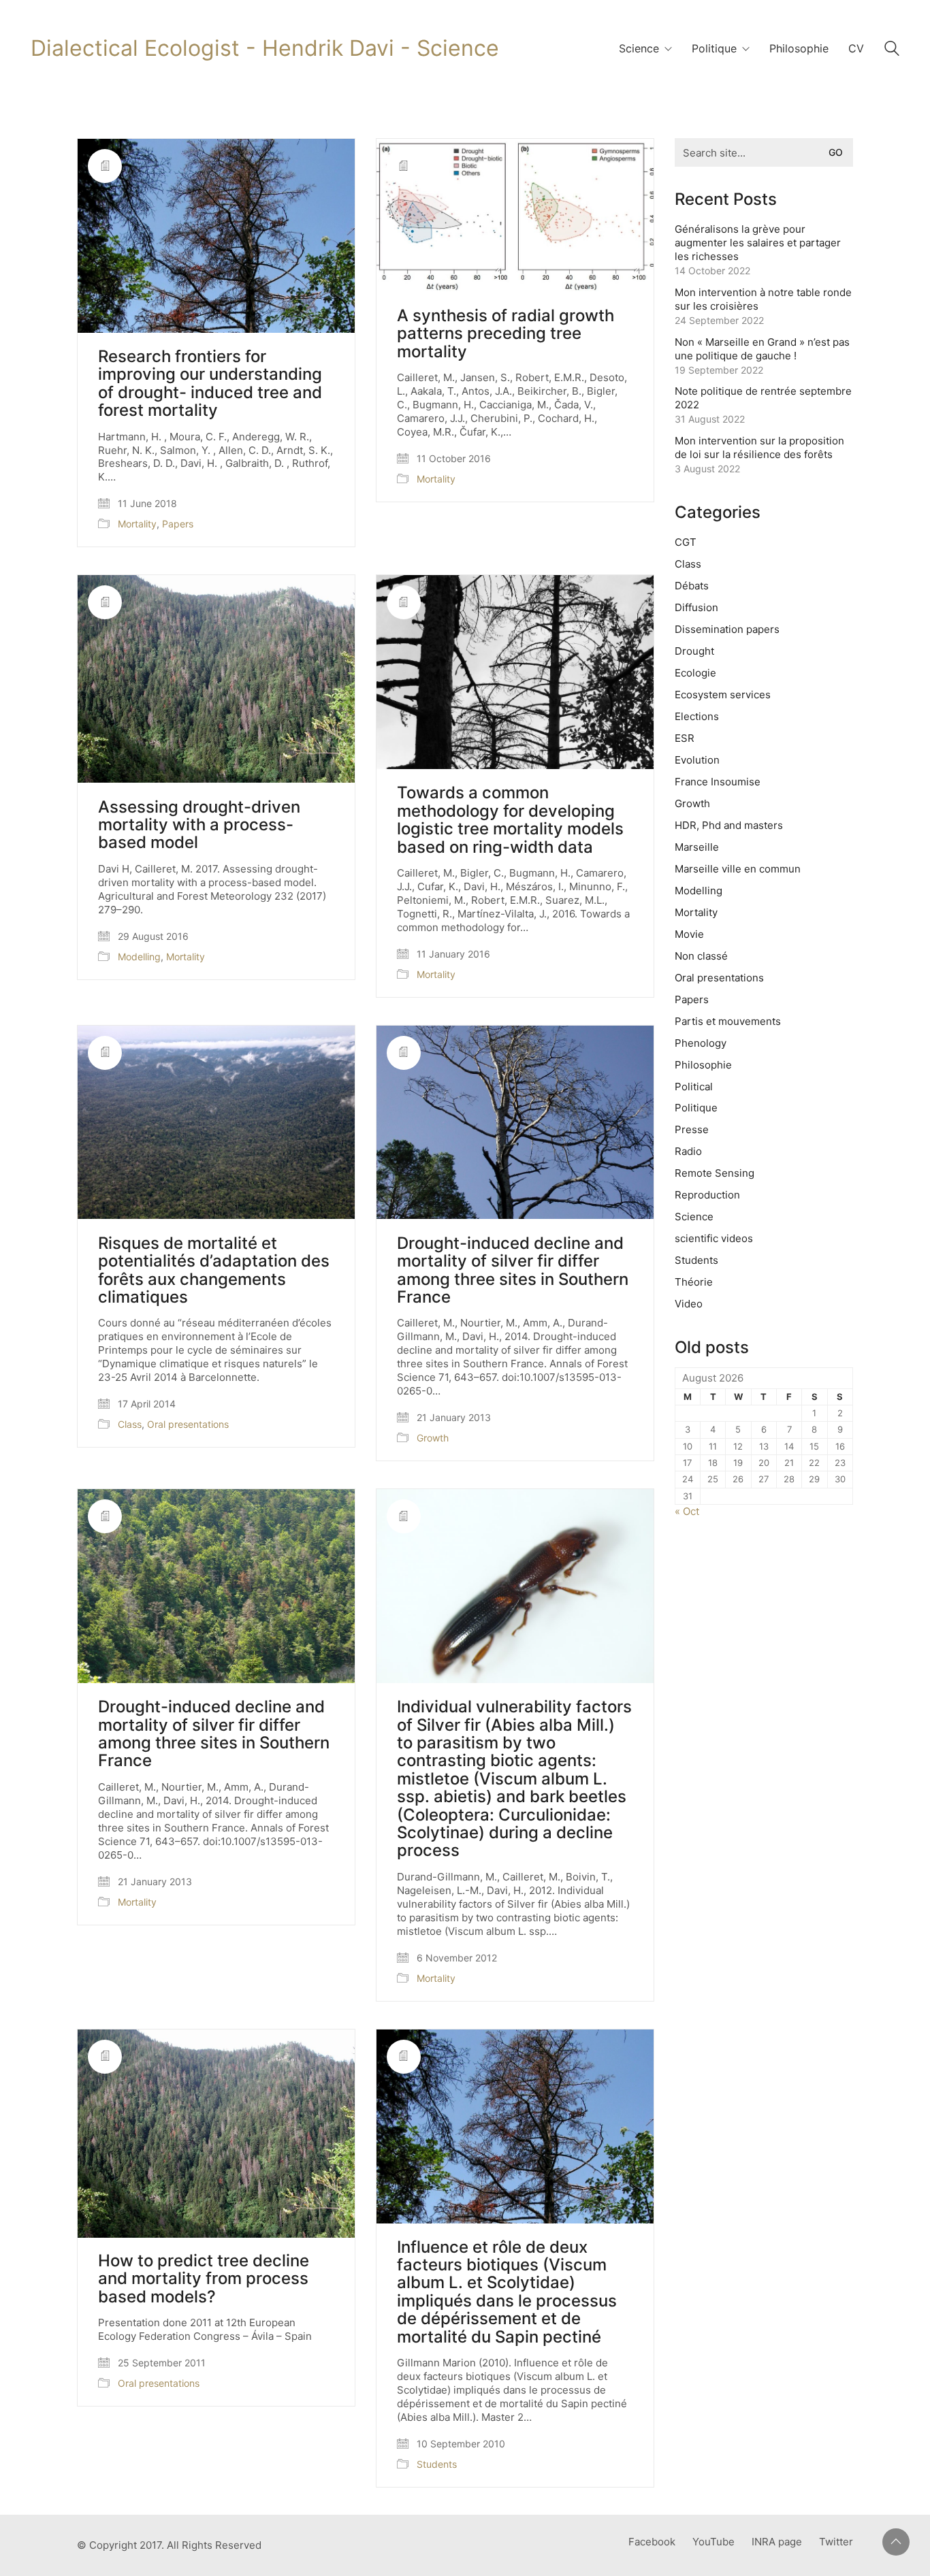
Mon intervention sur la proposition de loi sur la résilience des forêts (759, 447)
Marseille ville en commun (738, 869)
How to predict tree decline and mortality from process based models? (204, 2279)
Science (694, 1217)
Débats (692, 586)
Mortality (137, 524)
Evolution (697, 760)
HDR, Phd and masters (729, 825)
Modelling (139, 957)
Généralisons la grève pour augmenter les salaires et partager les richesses (758, 243)
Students (437, 2464)
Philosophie (703, 1065)
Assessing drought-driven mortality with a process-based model (199, 825)
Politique (696, 1108)
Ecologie (695, 673)
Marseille (697, 847)
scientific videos (714, 1238)
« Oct (687, 1511)
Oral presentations (188, 1424)
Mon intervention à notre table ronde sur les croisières (763, 299)
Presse (692, 1129)
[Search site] (892, 50)
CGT (686, 542)
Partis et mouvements (728, 1021)
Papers (178, 524)
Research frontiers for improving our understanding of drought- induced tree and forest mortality (210, 384)
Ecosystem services (723, 695)
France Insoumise (718, 782)
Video (689, 1304)
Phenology (701, 1043)
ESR (685, 738)
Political (694, 1087)
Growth (433, 1438)
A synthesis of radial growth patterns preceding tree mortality (506, 334)
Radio (688, 1151)
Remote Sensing (715, 1173)
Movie (689, 934)
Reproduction (707, 1195)
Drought (694, 651)
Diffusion (696, 607)
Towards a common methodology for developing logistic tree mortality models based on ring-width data (510, 820)
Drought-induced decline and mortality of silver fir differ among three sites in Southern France (513, 1271)
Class (130, 1424)
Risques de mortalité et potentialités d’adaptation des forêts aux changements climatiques (214, 1271)
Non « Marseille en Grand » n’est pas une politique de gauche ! (762, 349)
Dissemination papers (727, 629)
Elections (697, 716)
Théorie (694, 1282)
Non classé (701, 956)
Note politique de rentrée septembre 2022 (763, 398)
